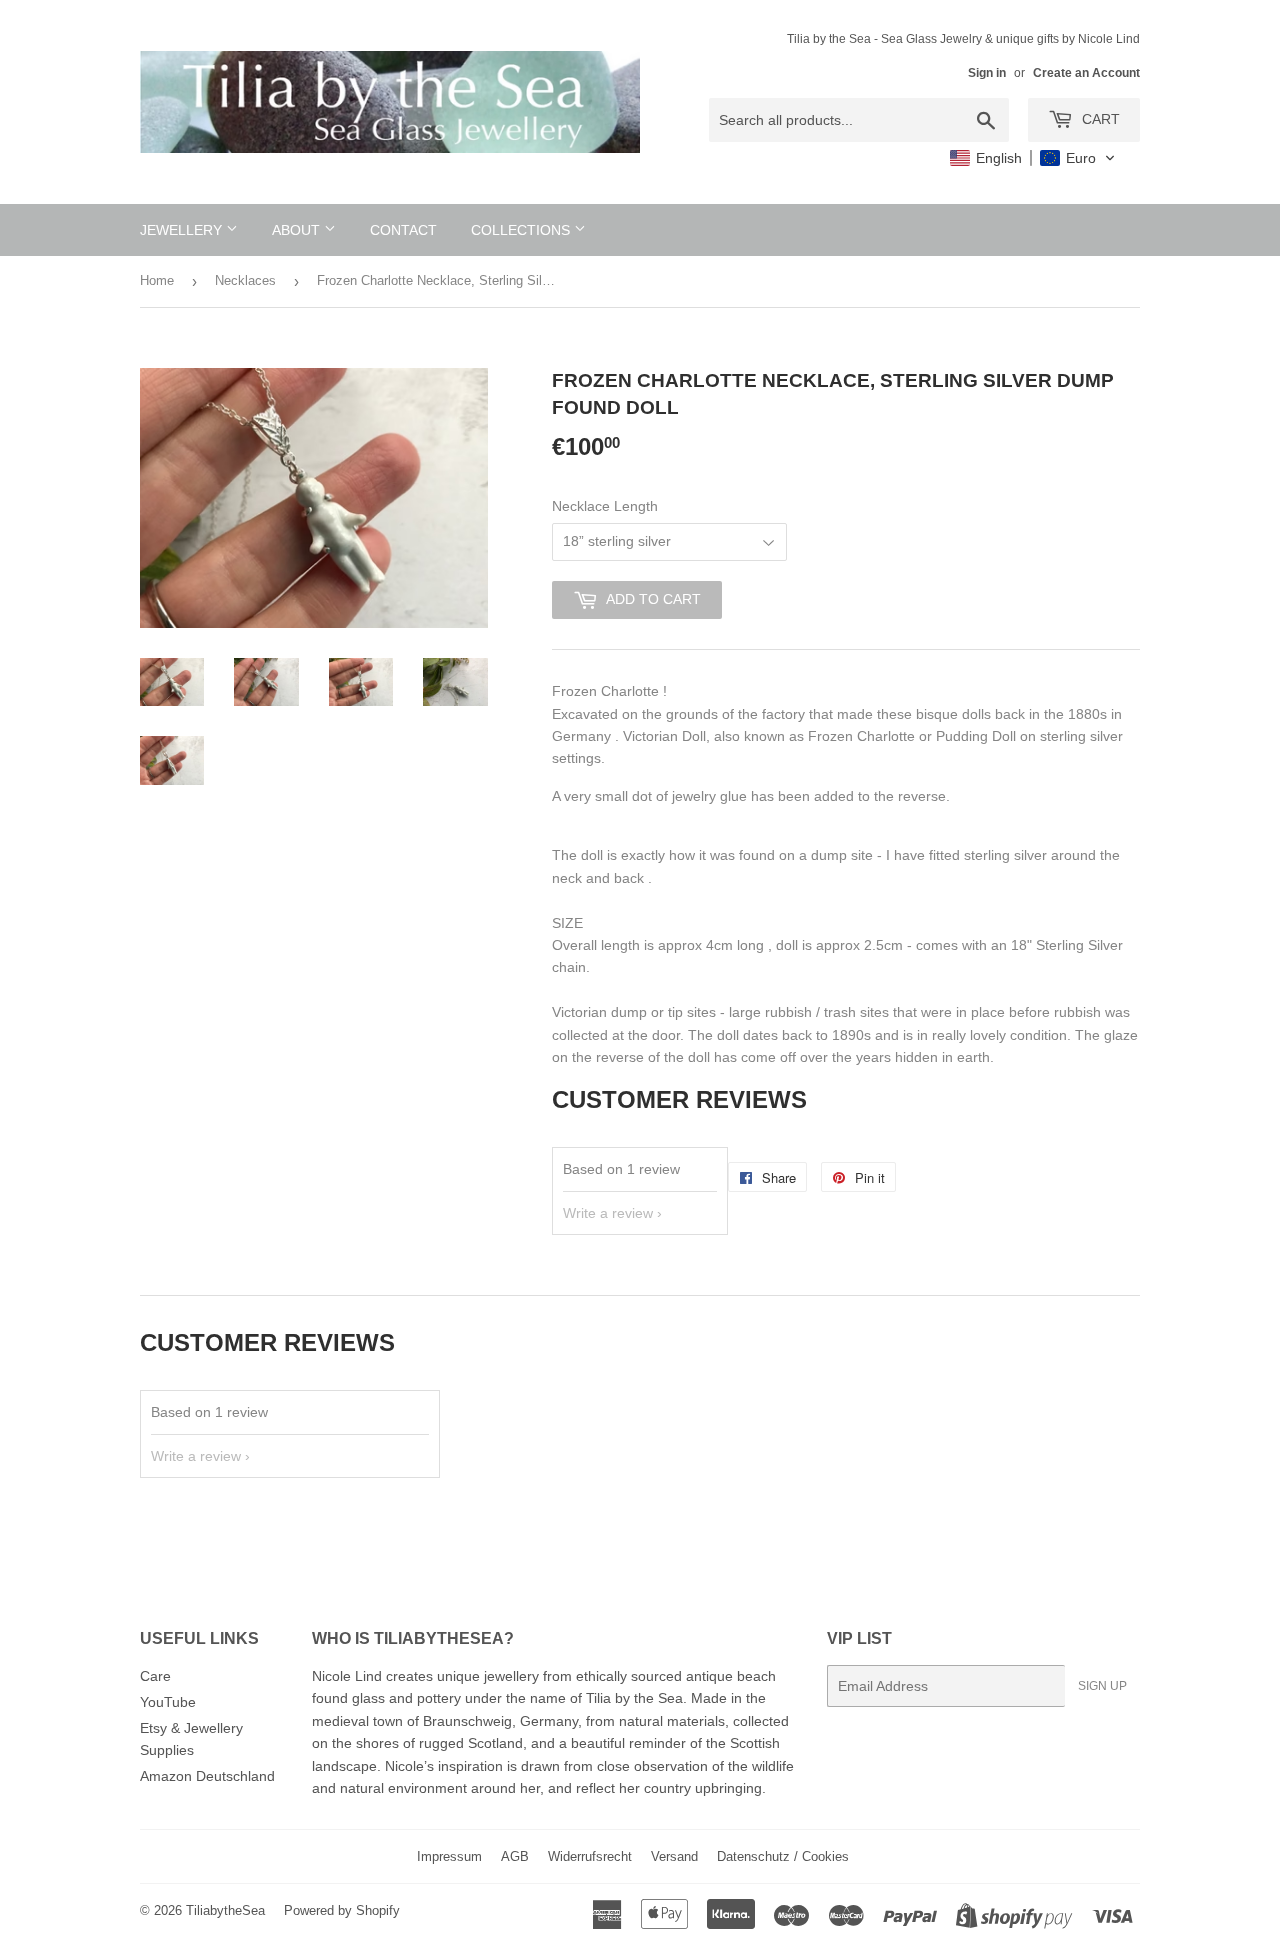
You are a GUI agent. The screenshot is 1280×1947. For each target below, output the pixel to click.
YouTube (168, 1702)
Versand (674, 1856)
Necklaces (245, 280)
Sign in (987, 73)
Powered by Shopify (342, 1910)
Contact (403, 230)
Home (157, 280)
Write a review (608, 1213)
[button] (1033, 158)
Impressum (449, 1856)
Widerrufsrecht (590, 1856)
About (298, 230)
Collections (522, 230)
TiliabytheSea (225, 1910)
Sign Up (1102, 1686)
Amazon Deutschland (207, 1776)
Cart (1099, 119)
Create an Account (1086, 73)
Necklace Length (605, 506)
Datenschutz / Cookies (783, 1856)
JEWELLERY (183, 230)
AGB (515, 1856)
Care (155, 1676)
